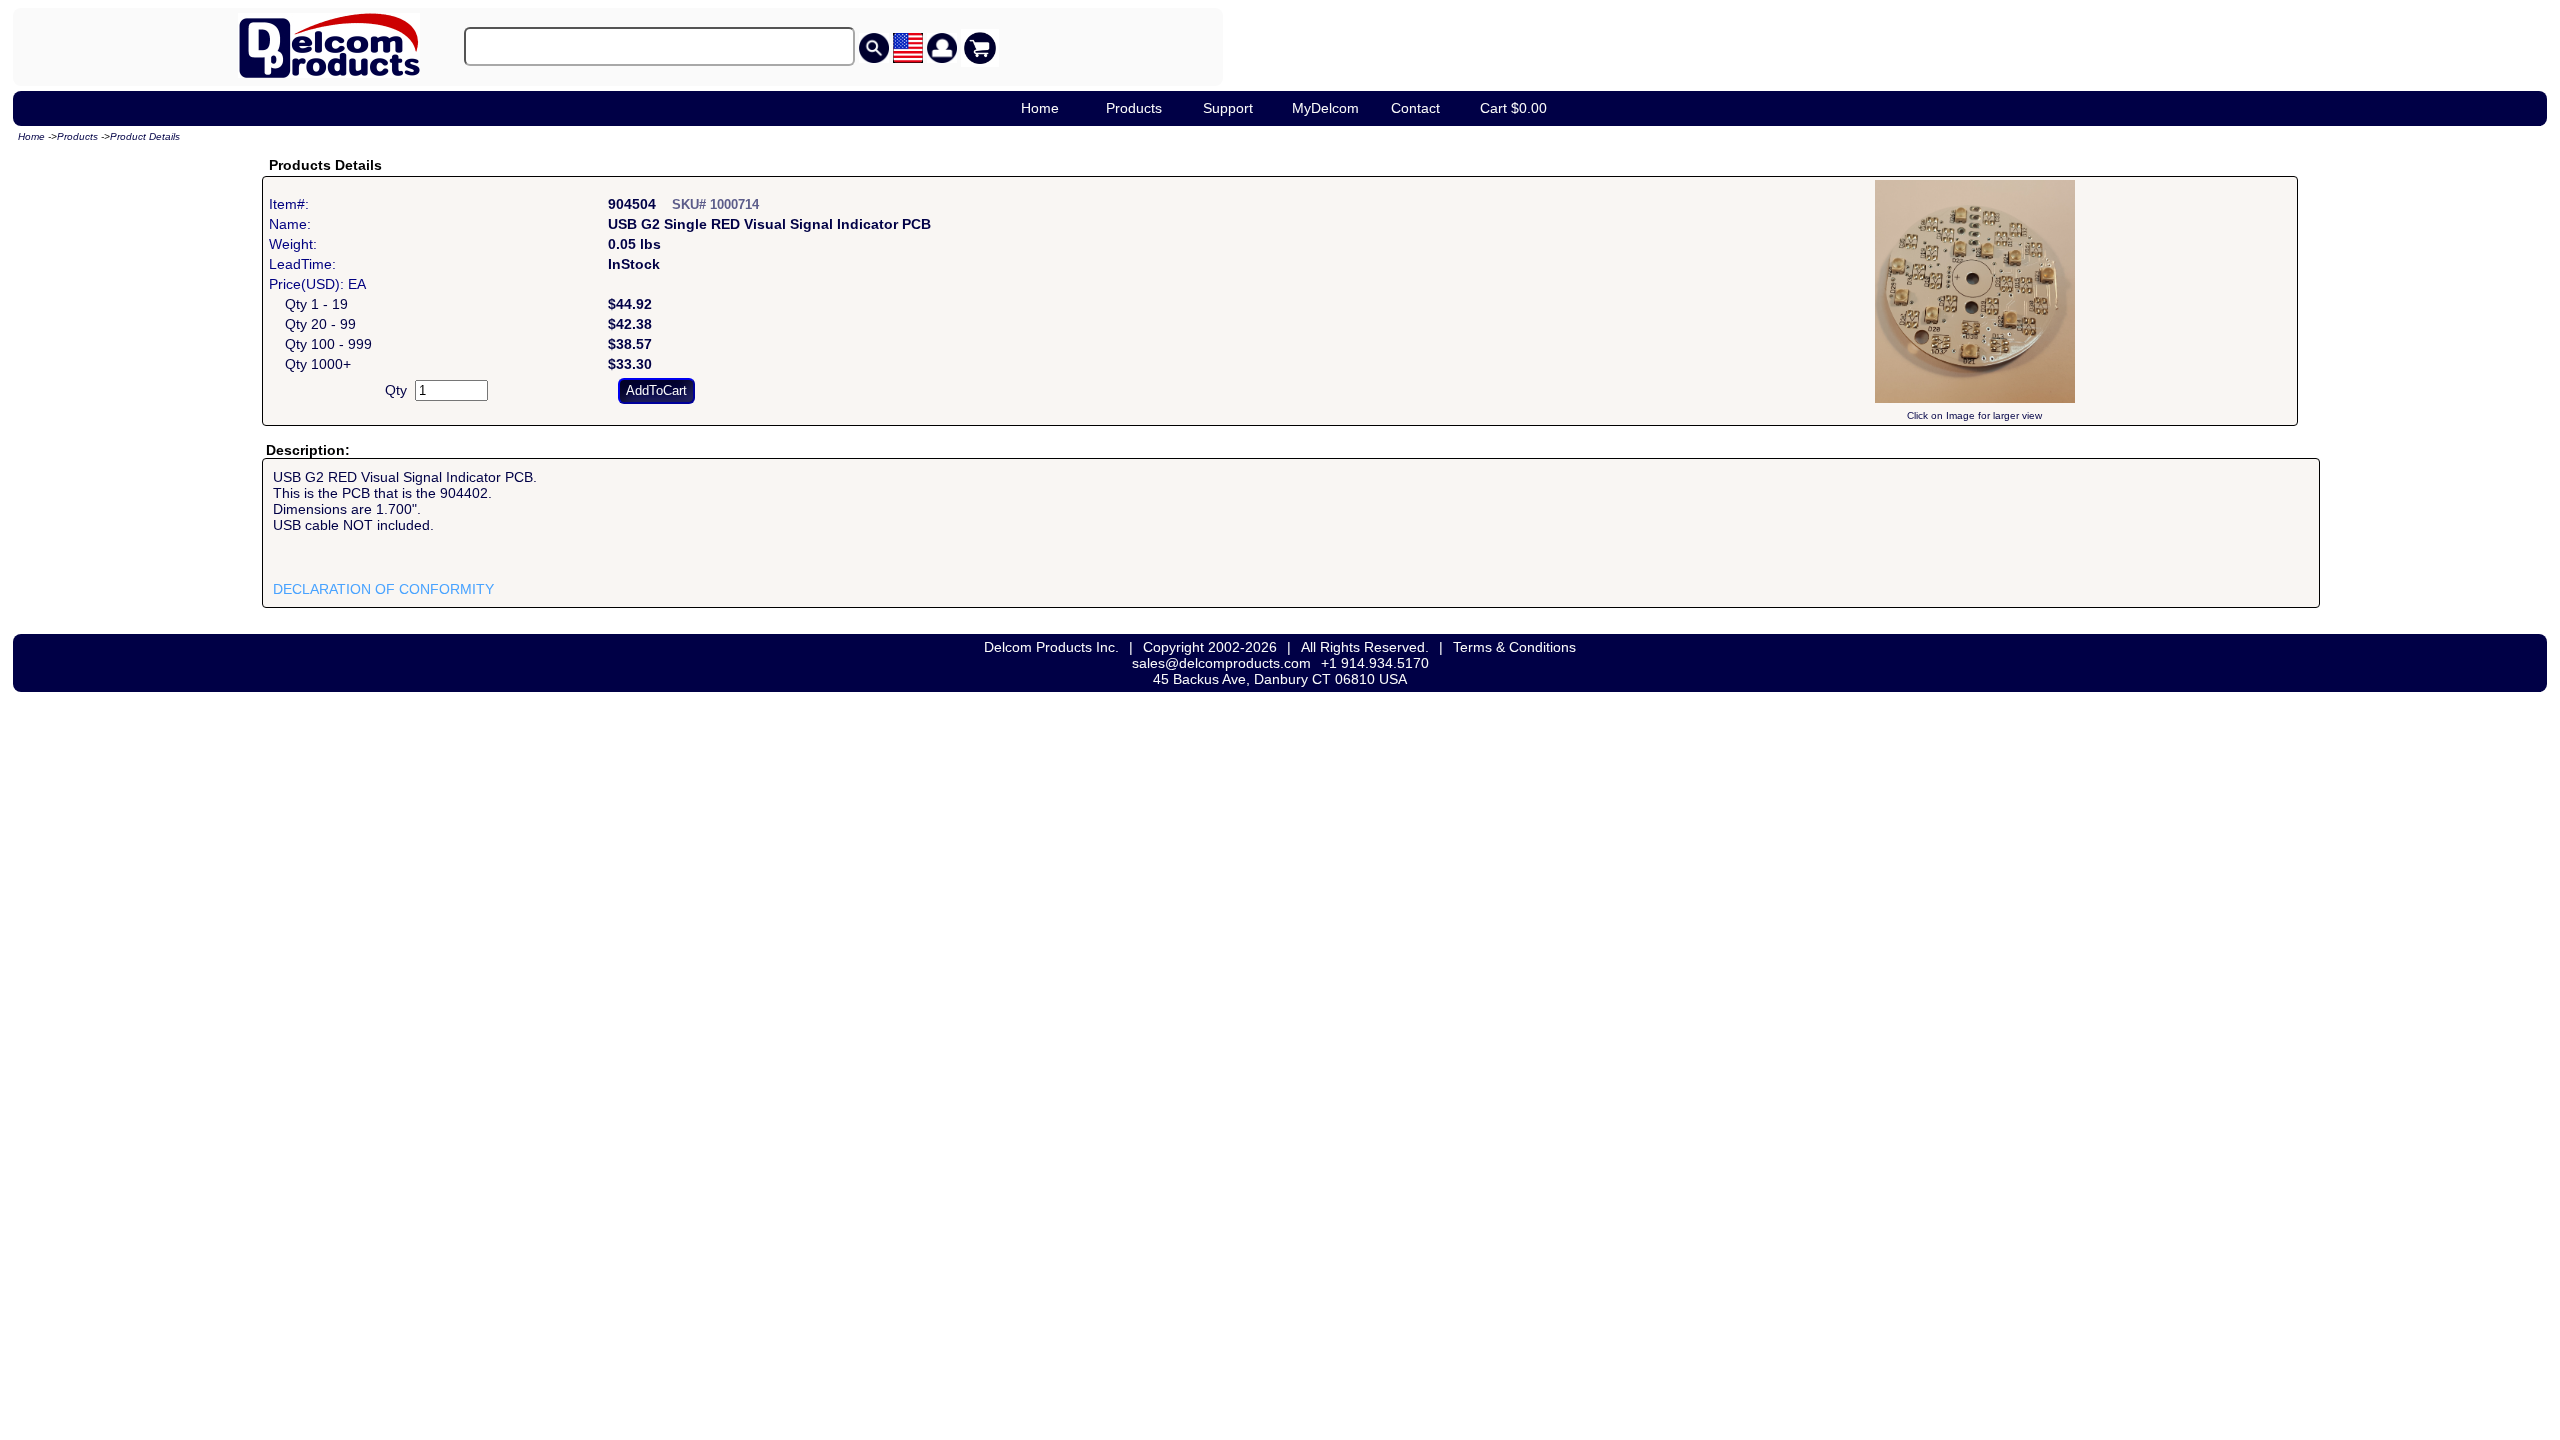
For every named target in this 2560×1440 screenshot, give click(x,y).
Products (1134, 108)
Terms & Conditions (1514, 647)
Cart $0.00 (1513, 108)
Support (1228, 108)
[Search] (874, 48)
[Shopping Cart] (980, 48)
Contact (1415, 108)
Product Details (145, 136)
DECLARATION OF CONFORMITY (383, 589)
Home (1040, 108)
